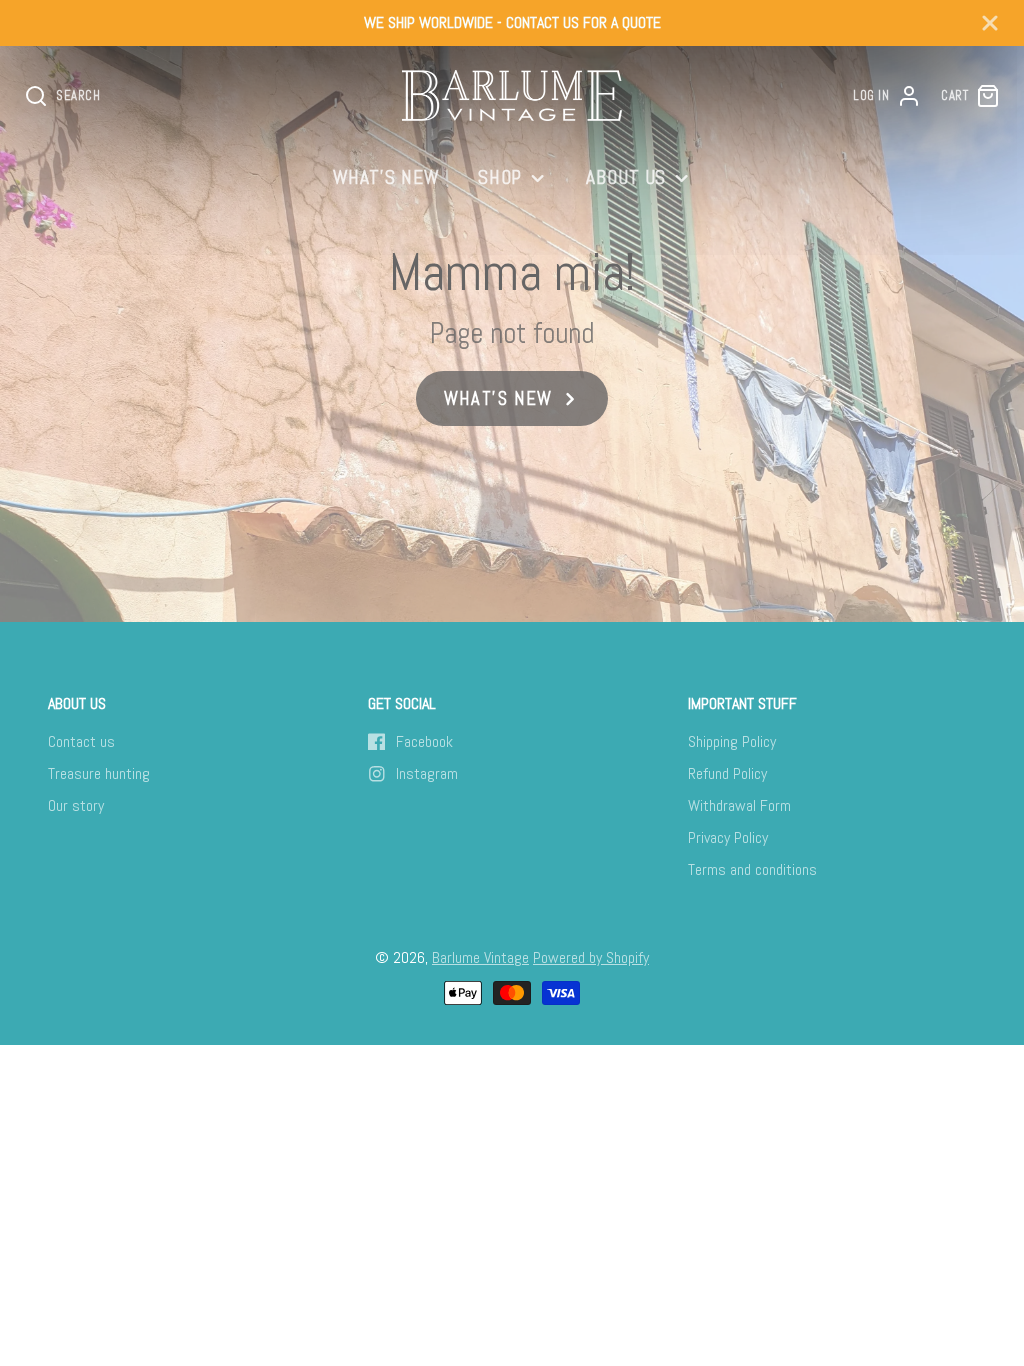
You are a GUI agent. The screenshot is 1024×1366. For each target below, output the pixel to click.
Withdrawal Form (739, 805)
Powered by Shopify (591, 957)
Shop (500, 177)
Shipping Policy (732, 741)
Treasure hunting (99, 773)
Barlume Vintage (480, 957)
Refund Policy (727, 773)
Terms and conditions (752, 869)
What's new (386, 177)
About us (626, 177)
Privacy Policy (728, 837)
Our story (76, 805)
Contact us (81, 741)
